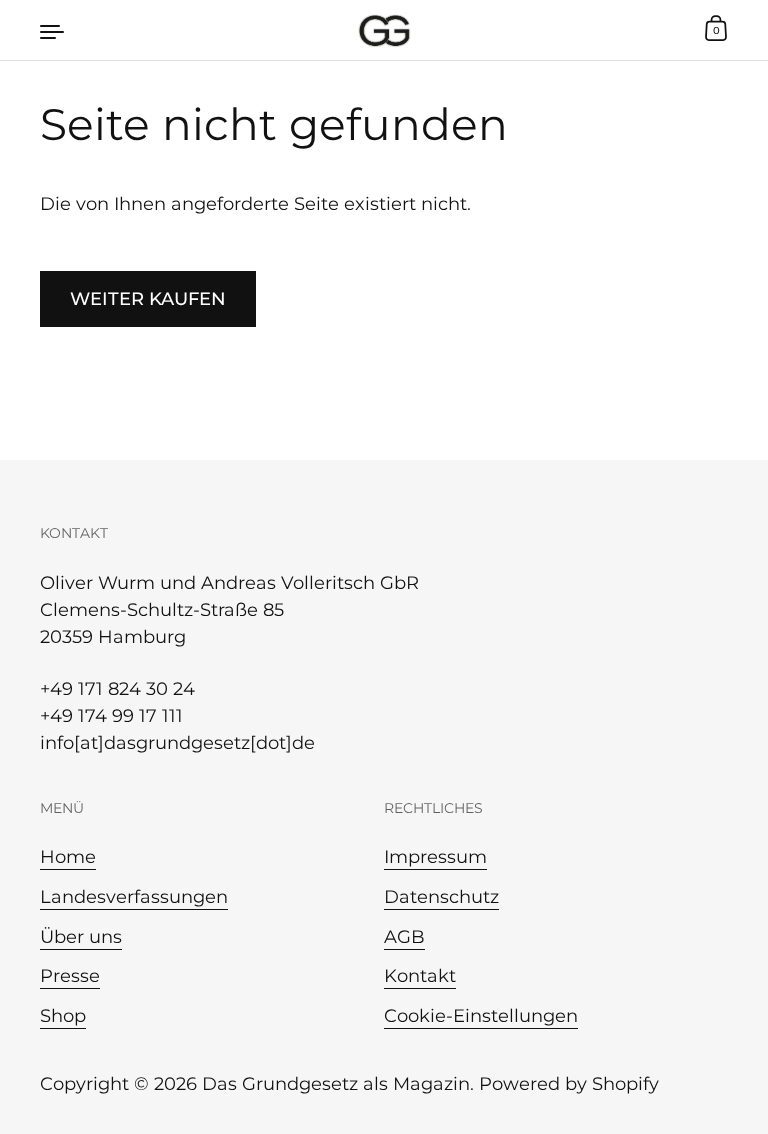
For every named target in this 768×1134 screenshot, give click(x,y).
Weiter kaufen (148, 299)
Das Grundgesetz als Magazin (336, 1084)
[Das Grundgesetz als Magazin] (384, 30)
